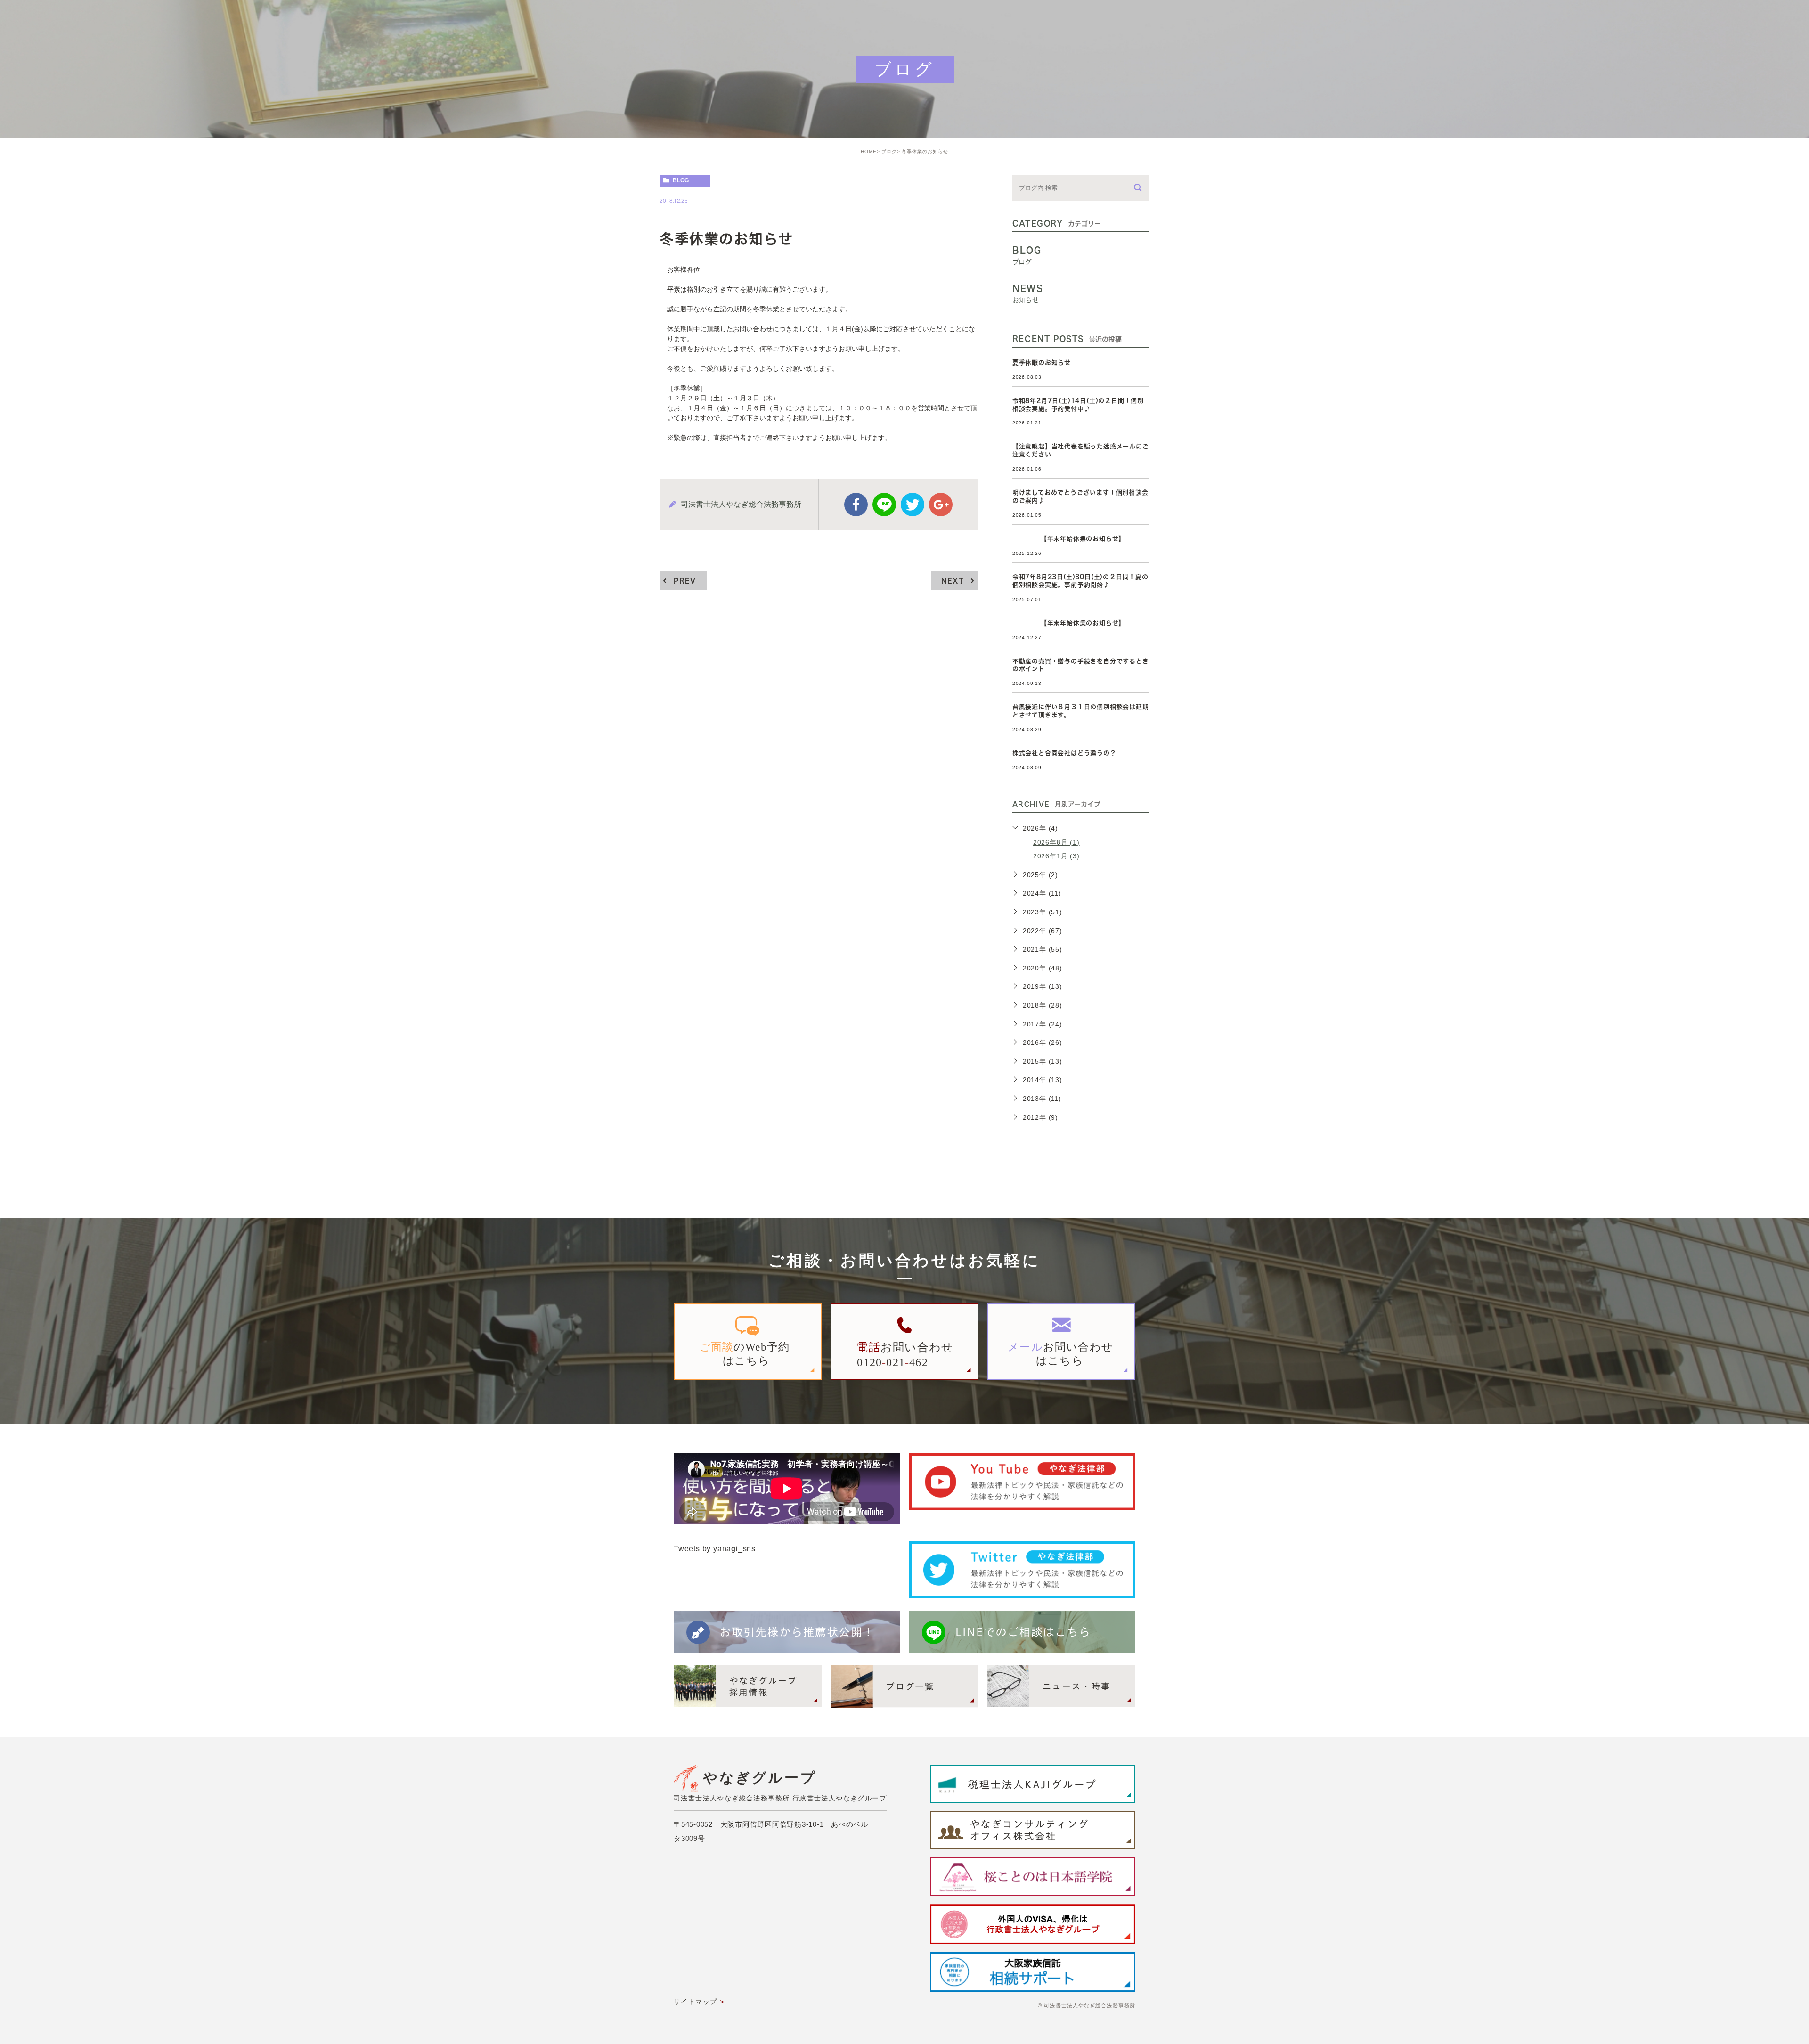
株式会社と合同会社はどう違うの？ (1064, 753)
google (941, 505)
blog (681, 180)
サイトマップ (695, 2002)
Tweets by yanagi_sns (715, 1549)
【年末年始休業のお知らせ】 (1069, 539)
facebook (856, 505)
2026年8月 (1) (1056, 842)
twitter (913, 505)
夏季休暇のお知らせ (1042, 362)
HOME (869, 151)
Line (884, 505)
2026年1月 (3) (1056, 856)
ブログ (889, 151)
